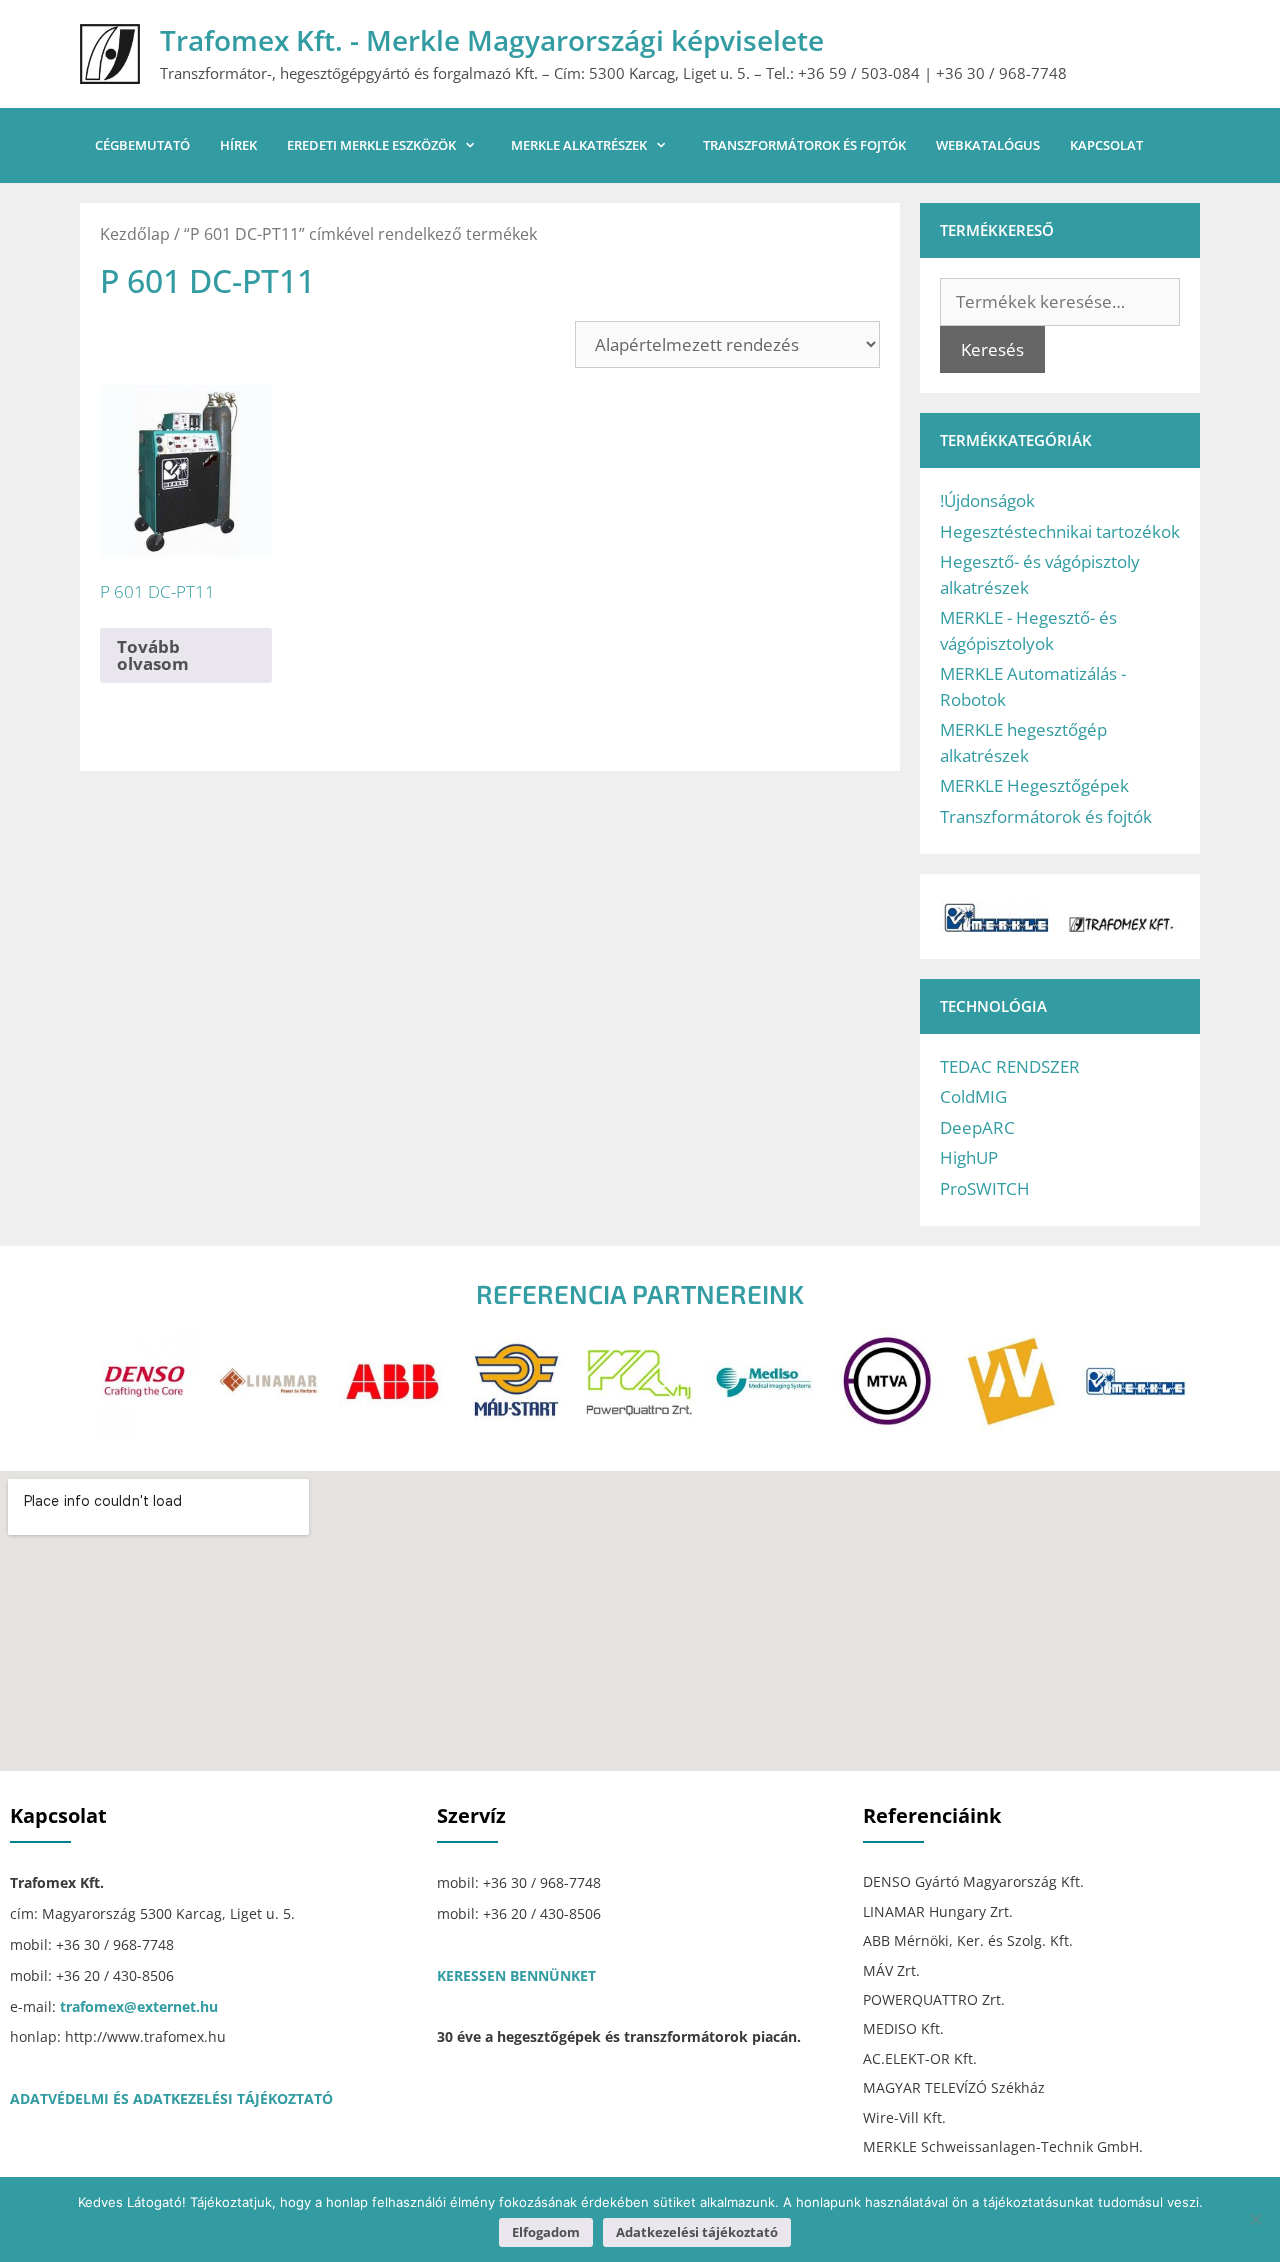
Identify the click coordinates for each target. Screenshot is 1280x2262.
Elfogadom (546, 2232)
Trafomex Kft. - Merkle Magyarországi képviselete (492, 40)
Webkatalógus (988, 145)
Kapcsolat (1106, 145)
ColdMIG (973, 1096)
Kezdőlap (135, 234)
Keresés (992, 349)
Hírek (238, 145)
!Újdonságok (987, 500)
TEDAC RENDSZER (1010, 1066)
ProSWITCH (985, 1188)
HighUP (969, 1157)
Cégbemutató (142, 145)
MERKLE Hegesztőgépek (1034, 785)
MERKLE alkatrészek (579, 145)
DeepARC (977, 1127)
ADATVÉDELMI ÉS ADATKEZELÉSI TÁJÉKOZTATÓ (171, 2098)
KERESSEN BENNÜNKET (516, 1975)
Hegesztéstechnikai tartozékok (1060, 531)
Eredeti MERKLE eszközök (371, 145)
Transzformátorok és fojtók (804, 145)
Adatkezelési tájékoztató (697, 2232)
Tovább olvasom (153, 655)
